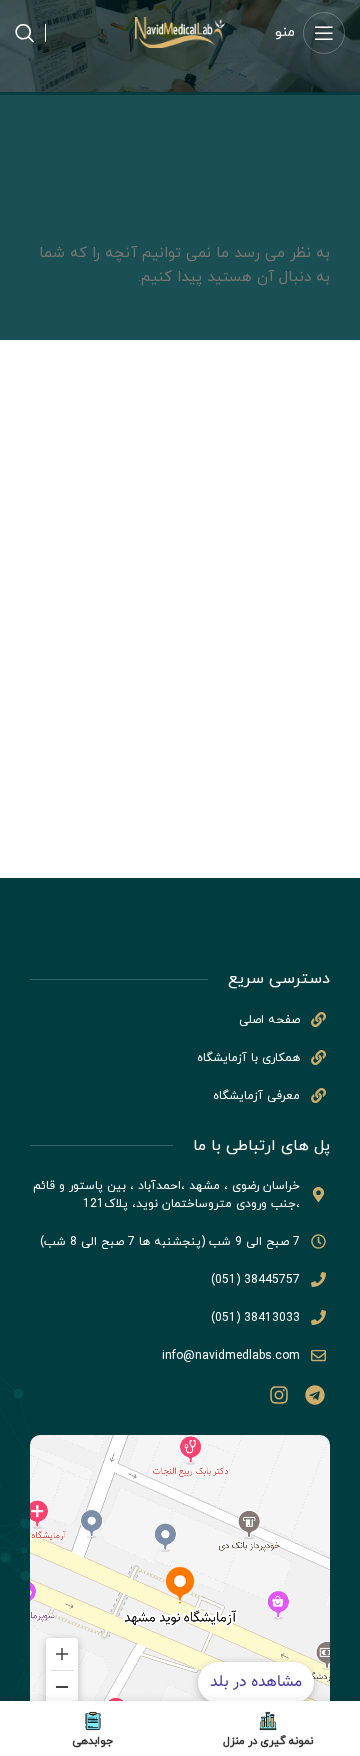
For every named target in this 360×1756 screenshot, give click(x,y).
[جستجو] (25, 33)
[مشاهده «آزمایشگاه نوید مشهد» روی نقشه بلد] (180, 1585)
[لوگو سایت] (180, 31)
